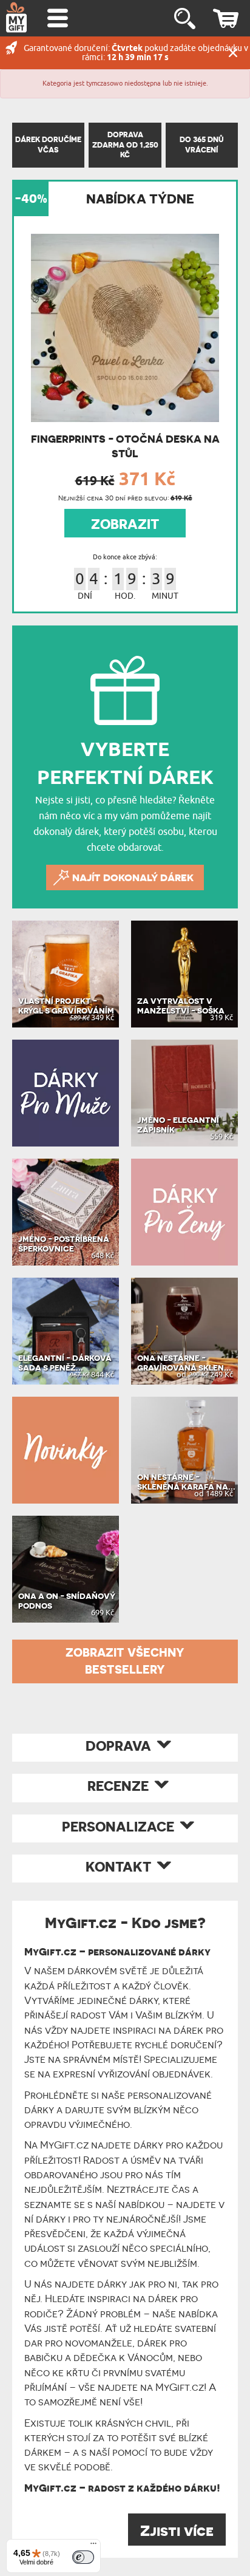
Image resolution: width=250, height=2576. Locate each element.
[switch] (83, 2557)
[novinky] (66, 1450)
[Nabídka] (93, 2546)
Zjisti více (177, 2531)
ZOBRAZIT (125, 524)
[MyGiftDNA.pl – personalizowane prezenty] (16, 17)
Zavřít (233, 53)
